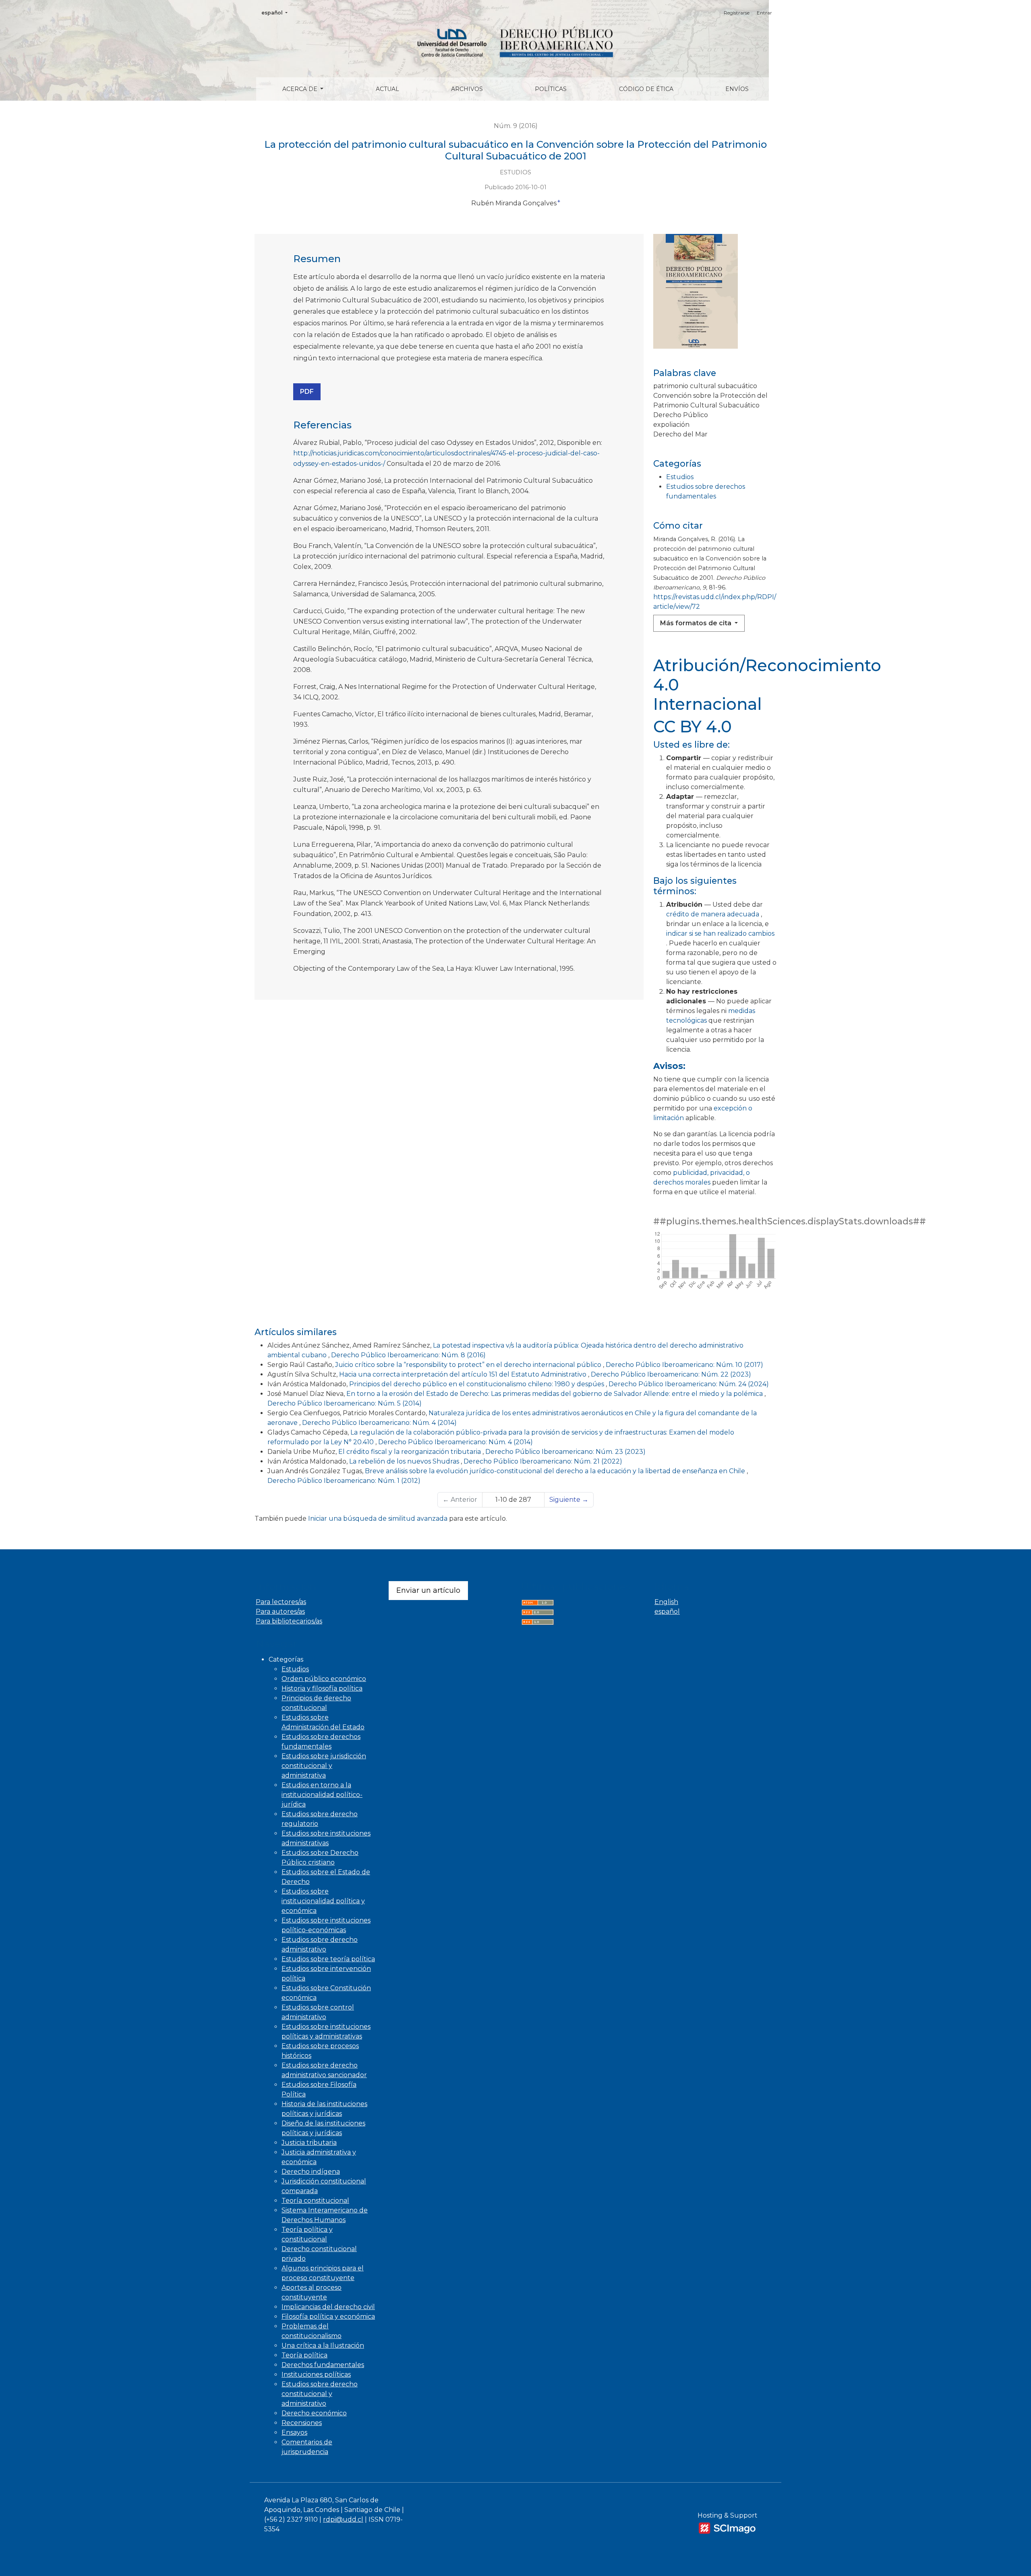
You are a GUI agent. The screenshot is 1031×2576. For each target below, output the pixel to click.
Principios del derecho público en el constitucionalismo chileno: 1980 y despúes (477, 1384)
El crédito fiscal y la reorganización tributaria (410, 1452)
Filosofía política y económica (328, 2317)
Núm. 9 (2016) (516, 126)
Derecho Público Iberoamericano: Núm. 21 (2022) (543, 1461)
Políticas (551, 89)
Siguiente (569, 1500)
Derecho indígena (311, 2172)
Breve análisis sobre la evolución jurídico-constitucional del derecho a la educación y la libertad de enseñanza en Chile (556, 1471)
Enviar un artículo (428, 1590)
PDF (307, 392)
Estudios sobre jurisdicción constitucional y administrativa (324, 1766)
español (277, 12)
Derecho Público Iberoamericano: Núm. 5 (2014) (345, 1403)
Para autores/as (280, 1612)
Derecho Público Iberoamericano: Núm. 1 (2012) (344, 1481)
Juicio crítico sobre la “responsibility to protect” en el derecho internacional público (469, 1365)
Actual (387, 89)
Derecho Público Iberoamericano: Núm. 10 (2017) (684, 1365)
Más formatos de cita (697, 623)
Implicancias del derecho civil (328, 2307)
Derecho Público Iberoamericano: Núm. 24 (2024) (689, 1384)
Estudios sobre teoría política (328, 1959)
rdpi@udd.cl (343, 2519)
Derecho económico (314, 2413)
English (666, 1602)
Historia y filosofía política (322, 1688)
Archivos (467, 89)
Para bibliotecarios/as (289, 1621)
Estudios (680, 477)
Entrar (764, 13)
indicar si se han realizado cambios (720, 933)
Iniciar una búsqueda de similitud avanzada (378, 1519)
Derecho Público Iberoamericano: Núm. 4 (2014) (379, 1423)
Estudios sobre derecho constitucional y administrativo (320, 2394)
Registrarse (737, 13)
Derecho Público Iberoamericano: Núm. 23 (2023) (565, 1452)
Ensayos (294, 2432)
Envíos (737, 89)
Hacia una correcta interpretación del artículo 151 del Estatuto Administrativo (464, 1374)
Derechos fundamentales (323, 2365)
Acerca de (301, 89)
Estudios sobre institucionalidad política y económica (323, 1901)
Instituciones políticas (316, 2374)
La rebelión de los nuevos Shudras (405, 1461)
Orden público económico (324, 1679)
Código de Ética (646, 89)
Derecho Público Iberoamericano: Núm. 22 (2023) (671, 1374)
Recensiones (302, 2423)
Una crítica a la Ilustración (323, 2345)
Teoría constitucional (315, 2201)
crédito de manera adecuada (713, 914)
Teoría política (304, 2355)
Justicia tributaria (309, 2143)
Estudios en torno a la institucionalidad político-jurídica (322, 1795)
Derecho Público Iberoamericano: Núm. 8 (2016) (408, 1355)
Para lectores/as (281, 1602)
